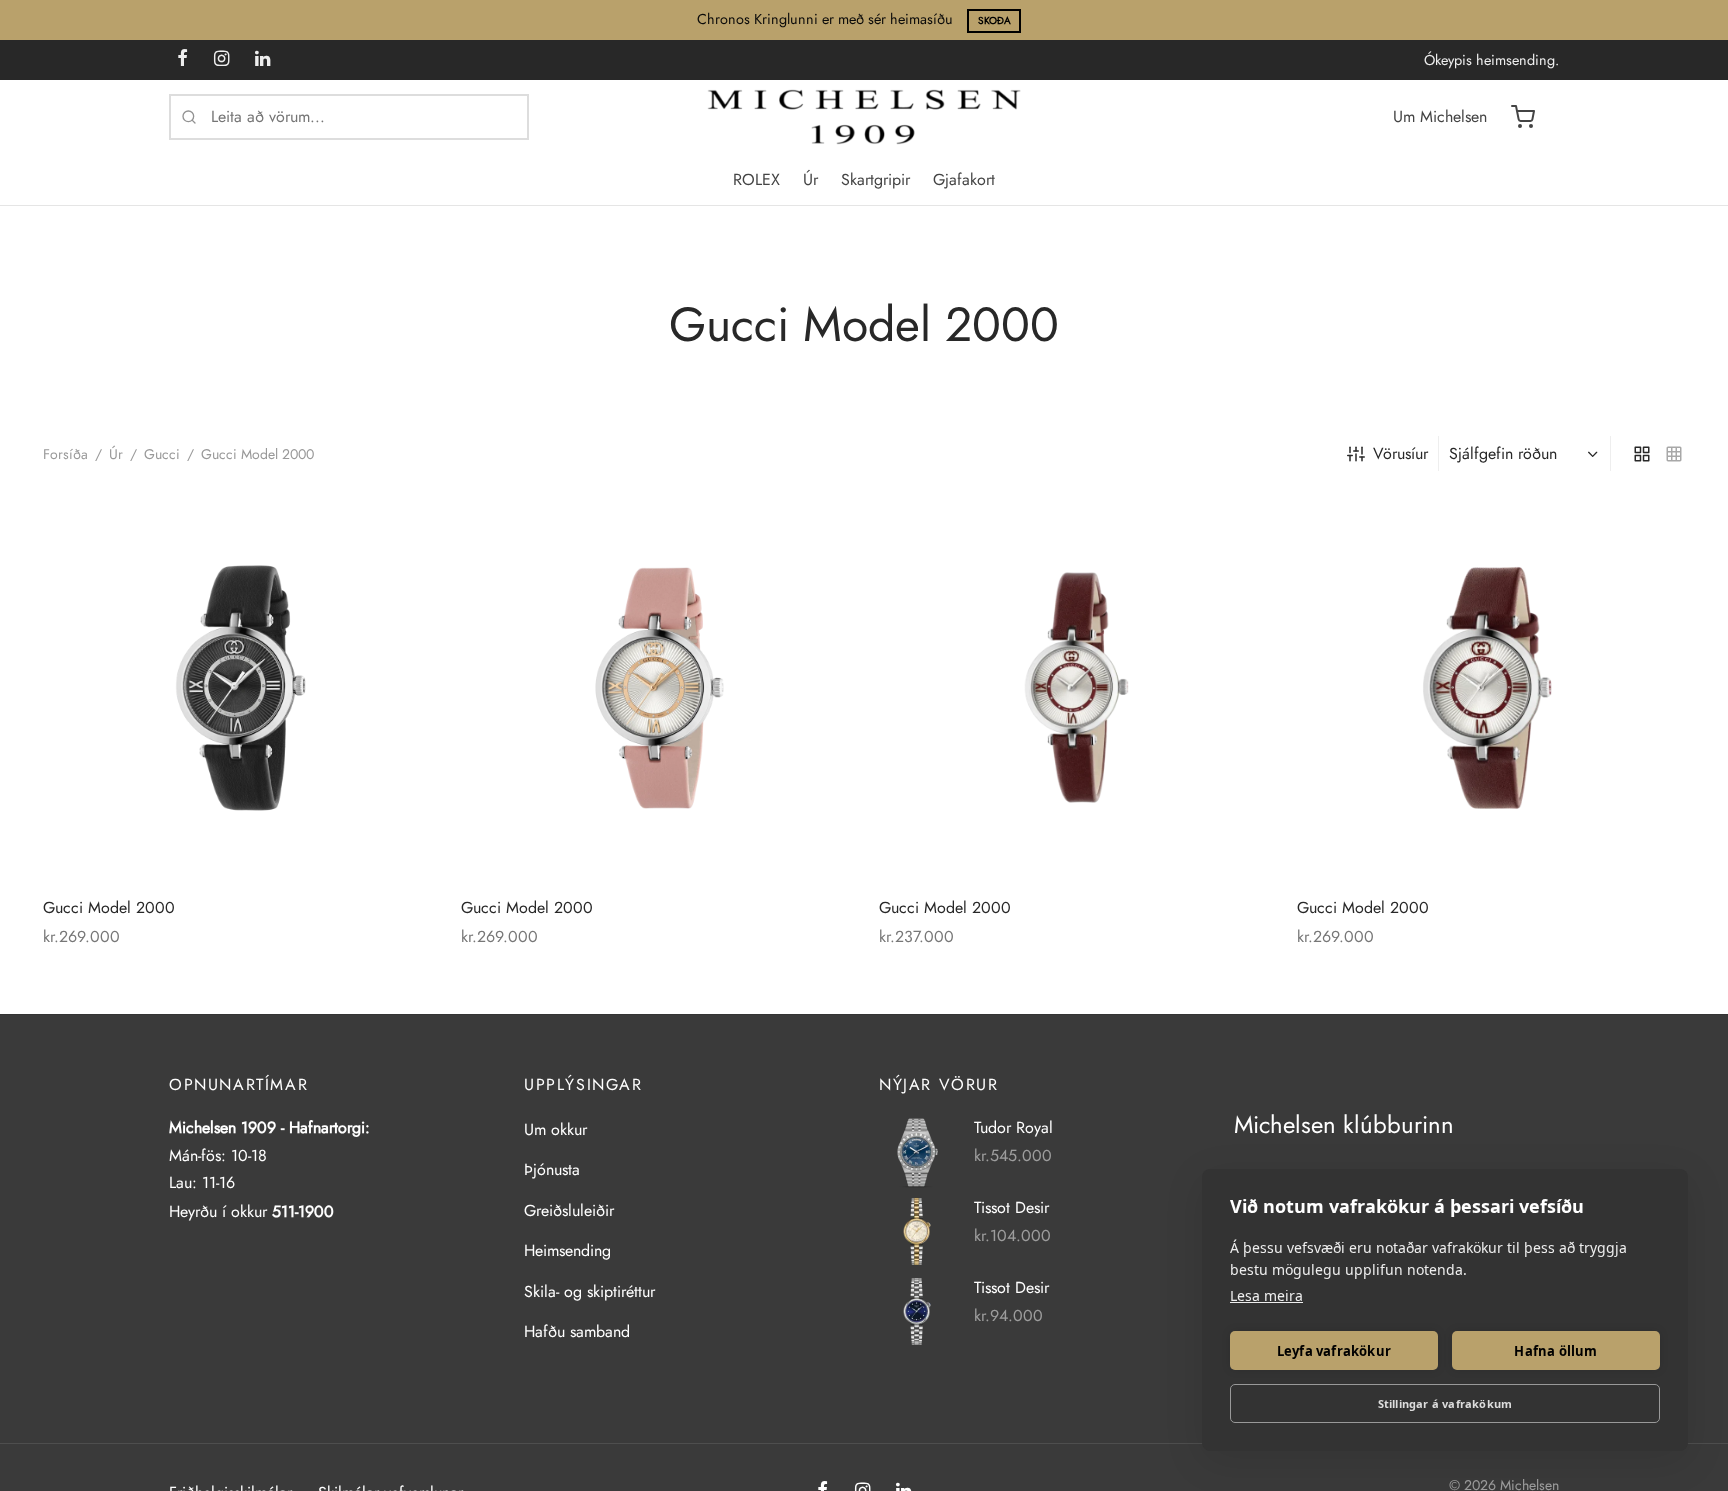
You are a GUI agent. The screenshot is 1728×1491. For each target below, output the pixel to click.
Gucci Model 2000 (109, 907)
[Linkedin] (262, 60)
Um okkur (555, 1129)
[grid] (1642, 453)
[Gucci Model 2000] (237, 688)
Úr (810, 179)
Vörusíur (1400, 453)
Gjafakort (964, 179)
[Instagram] (221, 60)
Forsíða (65, 454)
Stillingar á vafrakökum (1445, 1403)
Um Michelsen (1440, 116)
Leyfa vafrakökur (1334, 1351)
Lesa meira (1266, 1295)
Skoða (994, 20)
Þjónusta (552, 1169)
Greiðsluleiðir (569, 1210)
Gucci (162, 454)
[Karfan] (1523, 117)
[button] (394, 532)
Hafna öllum (1555, 1351)
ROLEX (756, 179)
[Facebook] (182, 60)
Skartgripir (875, 179)
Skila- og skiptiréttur (589, 1291)
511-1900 (303, 1211)
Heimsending (567, 1250)
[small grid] (1674, 453)
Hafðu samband (577, 1331)
